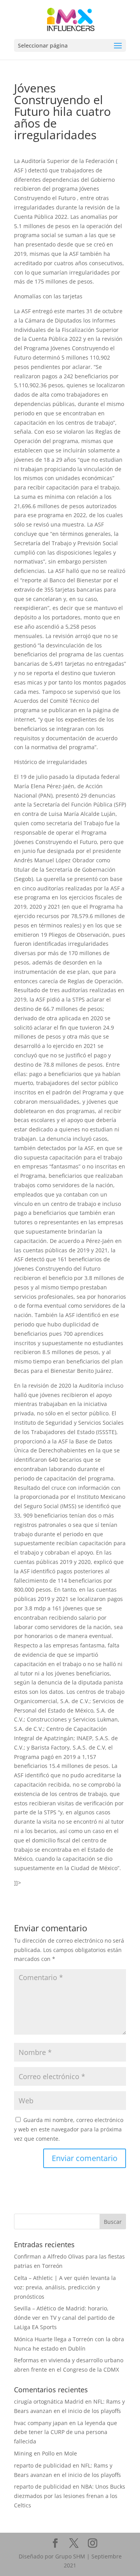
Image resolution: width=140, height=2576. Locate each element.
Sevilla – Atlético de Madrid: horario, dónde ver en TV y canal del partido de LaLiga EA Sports (64, 2318)
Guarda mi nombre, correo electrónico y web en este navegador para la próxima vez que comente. (69, 2129)
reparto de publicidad (43, 2465)
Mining (23, 2453)
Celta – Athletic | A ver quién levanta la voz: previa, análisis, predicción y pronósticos (65, 2287)
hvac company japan (41, 2423)
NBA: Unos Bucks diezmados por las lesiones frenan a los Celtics (70, 2496)
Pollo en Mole (59, 2453)
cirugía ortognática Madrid (49, 2401)
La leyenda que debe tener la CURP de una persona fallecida (66, 2432)
